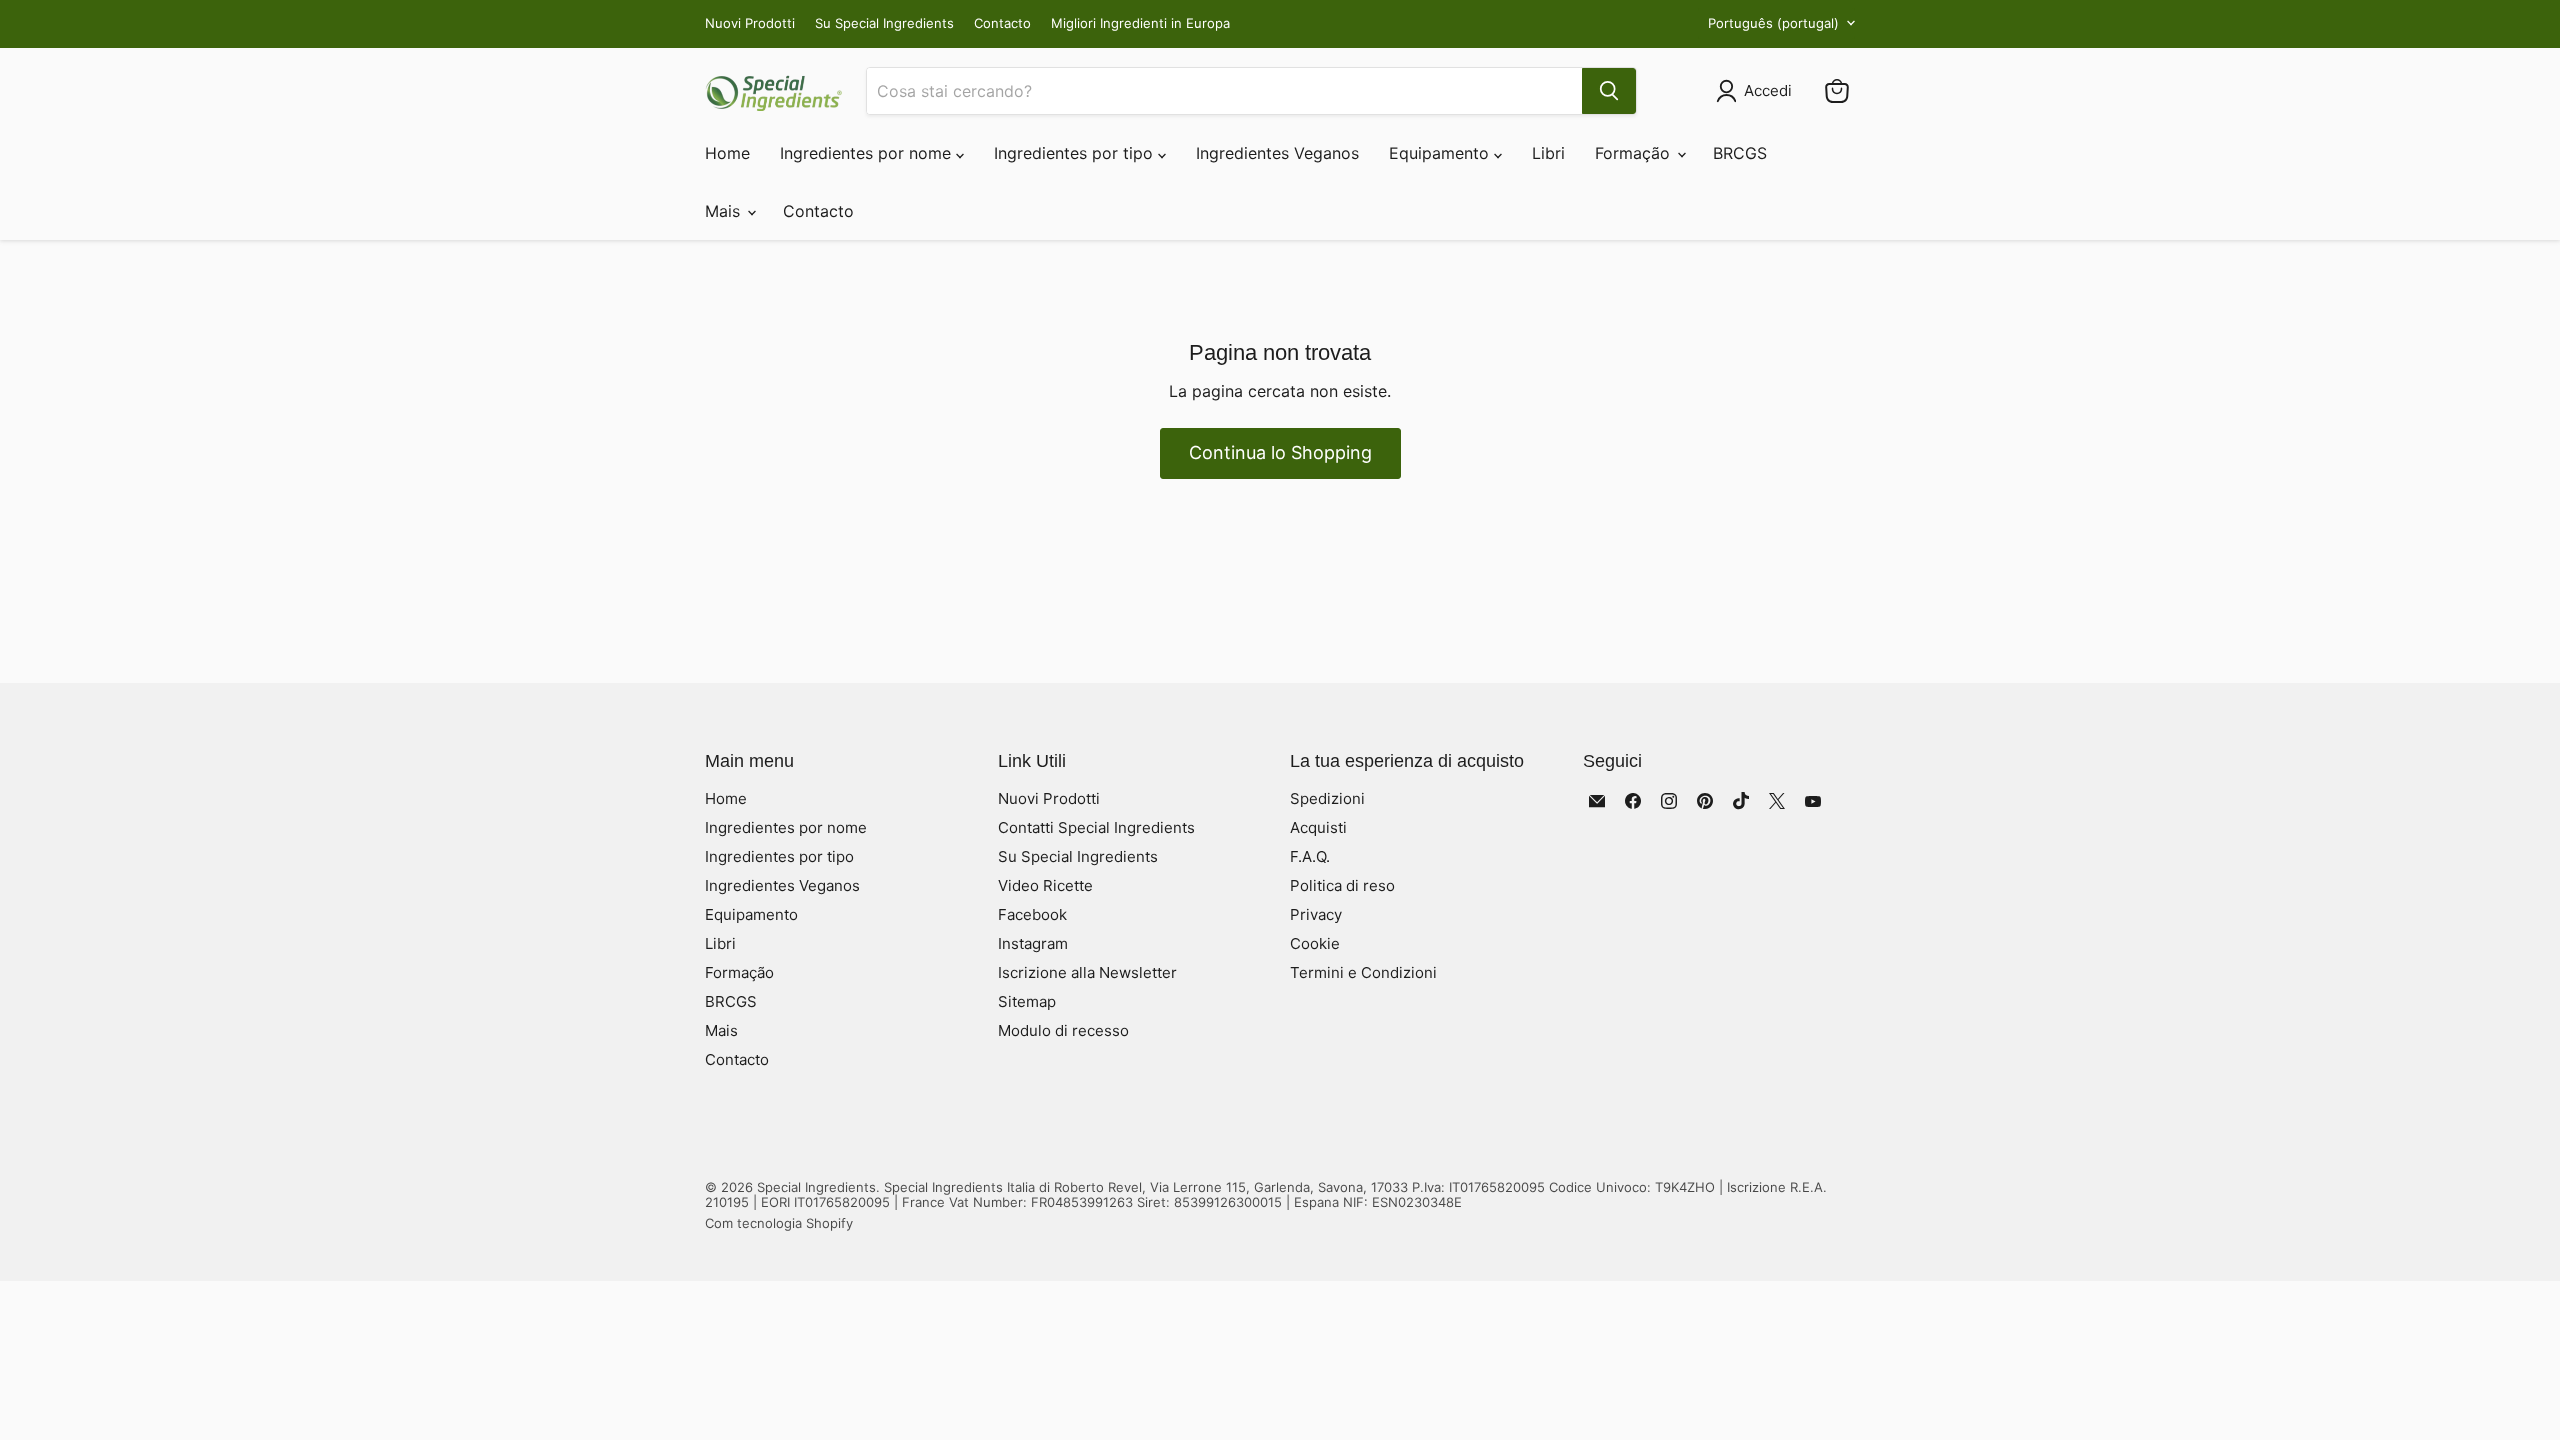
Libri (1548, 153)
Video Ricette (1045, 885)
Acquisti (1318, 827)
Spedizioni (1327, 798)
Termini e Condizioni (1363, 972)
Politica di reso (1342, 885)
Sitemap (1027, 1001)
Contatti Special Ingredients (1096, 827)
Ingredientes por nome (868, 153)
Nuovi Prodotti (750, 23)
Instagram (1033, 943)
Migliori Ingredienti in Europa (1140, 23)
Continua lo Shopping (1280, 452)
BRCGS (1740, 153)
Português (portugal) (1773, 23)
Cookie (1315, 943)
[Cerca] (1609, 91)
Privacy (1316, 914)
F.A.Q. (1310, 856)
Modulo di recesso (1063, 1030)
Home (727, 153)
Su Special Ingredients (884, 23)
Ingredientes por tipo (1076, 153)
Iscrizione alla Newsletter (1087, 972)
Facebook (1032, 914)
